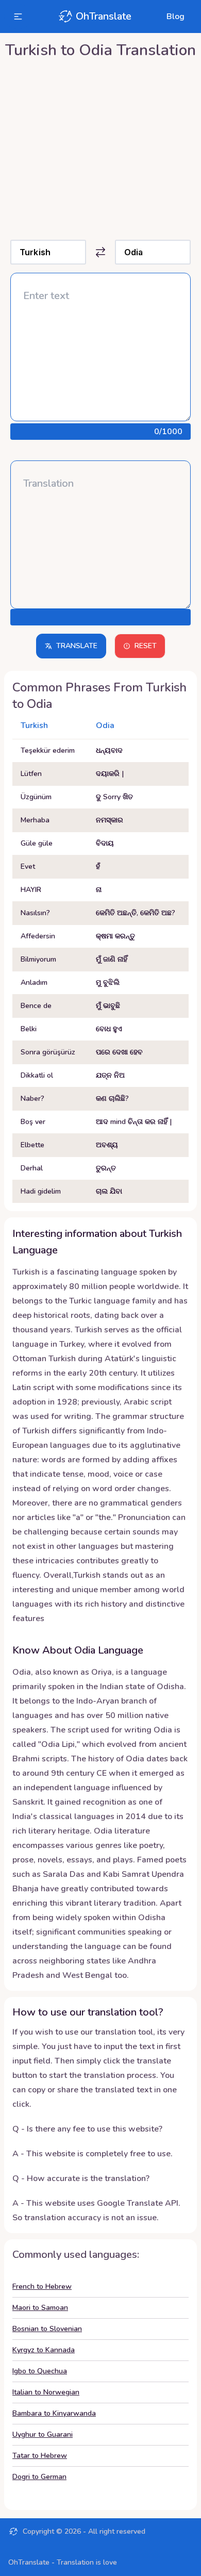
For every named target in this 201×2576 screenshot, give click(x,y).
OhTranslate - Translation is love (63, 2562)
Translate (77, 646)
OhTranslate (104, 16)
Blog (175, 16)
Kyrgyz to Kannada (44, 2350)
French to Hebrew (42, 2286)
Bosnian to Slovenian (47, 2329)
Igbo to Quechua (40, 2371)
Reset (146, 646)
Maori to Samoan (40, 2308)
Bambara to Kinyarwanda (54, 2413)
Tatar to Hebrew (40, 2456)
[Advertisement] (100, 147)
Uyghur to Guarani (43, 2434)
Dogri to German (39, 2477)
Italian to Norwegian (46, 2392)
